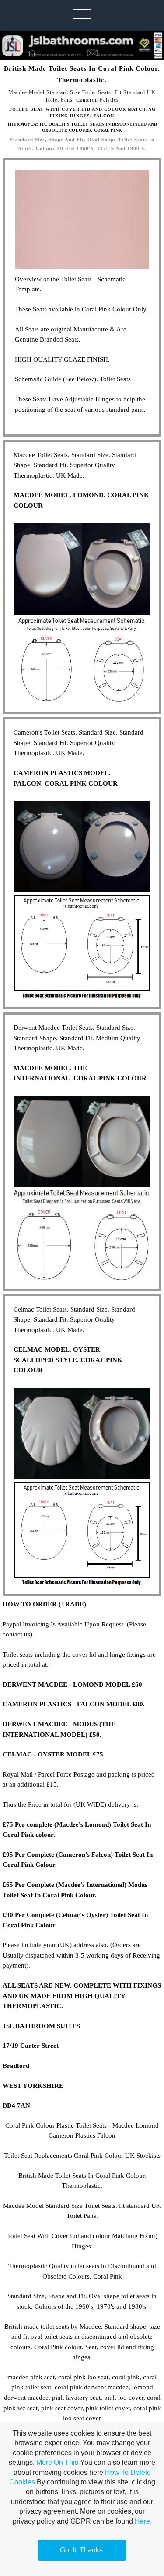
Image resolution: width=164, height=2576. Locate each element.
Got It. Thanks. (82, 2550)
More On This (57, 2462)
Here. (143, 2521)
